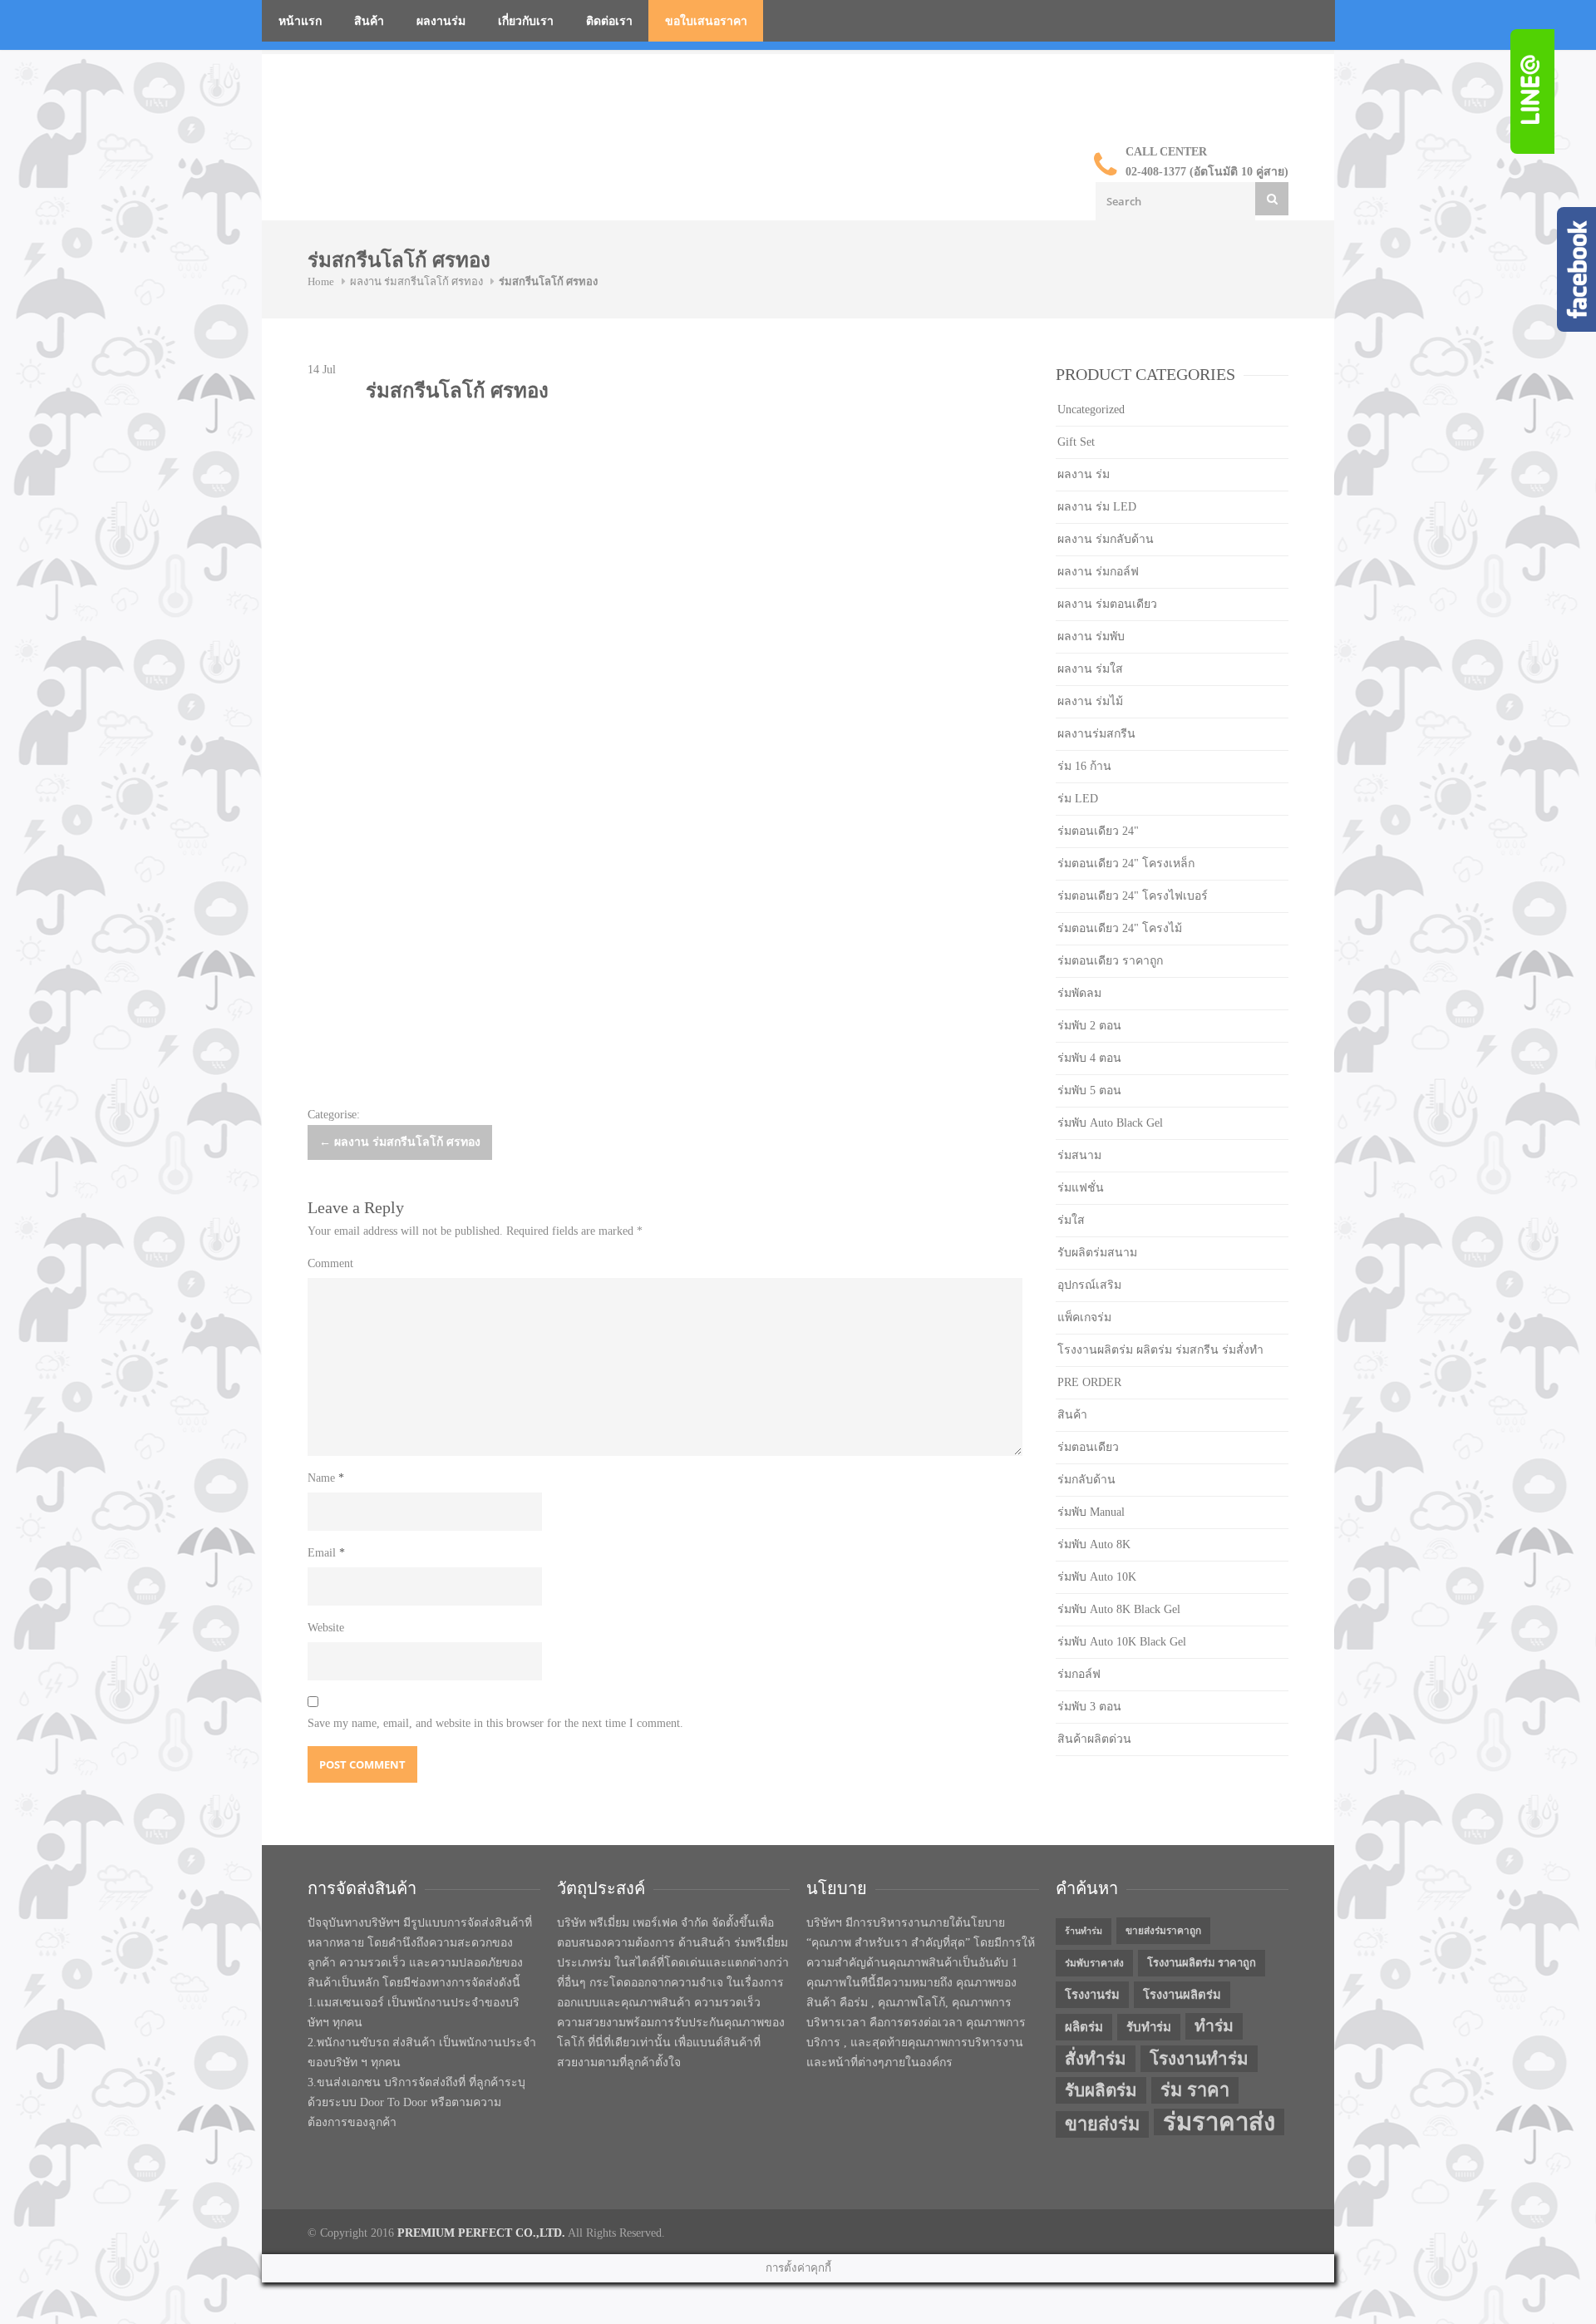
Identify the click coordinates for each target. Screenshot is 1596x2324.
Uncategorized (1091, 410)
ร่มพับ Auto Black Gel (1110, 1123)
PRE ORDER (1089, 1382)
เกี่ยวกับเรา (526, 21)
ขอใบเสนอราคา (706, 21)
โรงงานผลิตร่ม (1182, 1995)
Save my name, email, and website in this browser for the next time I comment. (495, 1723)
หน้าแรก (300, 21)
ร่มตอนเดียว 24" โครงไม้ (1120, 928)
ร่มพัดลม (1079, 993)
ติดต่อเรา (609, 21)
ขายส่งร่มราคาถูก (1163, 1931)
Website (326, 1628)
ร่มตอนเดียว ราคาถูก (1110, 961)
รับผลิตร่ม (1101, 2090)
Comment (330, 1263)
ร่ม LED (1078, 799)
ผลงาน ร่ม (1084, 474)
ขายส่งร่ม (1102, 2124)
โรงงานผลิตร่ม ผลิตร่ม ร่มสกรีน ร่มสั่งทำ (1160, 1350)
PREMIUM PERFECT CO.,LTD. (481, 2233)
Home (321, 281)
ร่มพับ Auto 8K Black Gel (1119, 1609)
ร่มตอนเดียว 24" (1098, 831)
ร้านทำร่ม (1084, 1931)
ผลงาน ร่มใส (1090, 669)
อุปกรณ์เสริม (1089, 1285)
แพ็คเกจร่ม (1084, 1317)
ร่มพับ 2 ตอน (1089, 1026)
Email (326, 1553)
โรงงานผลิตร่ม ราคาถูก (1202, 1963)
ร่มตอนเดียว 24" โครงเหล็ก (1126, 863)
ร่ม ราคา (1195, 2090)
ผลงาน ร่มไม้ (1090, 701)
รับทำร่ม (1149, 2027)
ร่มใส (1071, 1220)
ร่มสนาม (1079, 1155)
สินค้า (369, 21)
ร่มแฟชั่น (1081, 1188)
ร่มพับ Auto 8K (1094, 1544)
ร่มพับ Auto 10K (1097, 1577)
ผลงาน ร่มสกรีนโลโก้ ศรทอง (416, 281)
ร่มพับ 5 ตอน (1089, 1090)
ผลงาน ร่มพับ (1091, 637)
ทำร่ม (1214, 2026)
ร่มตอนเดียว (1088, 1447)
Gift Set (1076, 442)
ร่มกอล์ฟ (1079, 1674)
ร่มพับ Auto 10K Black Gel (1122, 1642)
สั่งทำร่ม (1096, 2059)
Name (326, 1478)
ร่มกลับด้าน (1086, 1480)
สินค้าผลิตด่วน (1094, 1739)
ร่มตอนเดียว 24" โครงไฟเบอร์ (1133, 896)
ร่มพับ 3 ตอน (1089, 1707)
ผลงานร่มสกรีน (1096, 734)
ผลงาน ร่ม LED (1097, 507)
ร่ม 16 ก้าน (1084, 766)
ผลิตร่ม (1084, 2027)
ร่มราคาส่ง (1219, 2122)
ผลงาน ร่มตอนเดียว (1107, 604)
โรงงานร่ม (1092, 1995)
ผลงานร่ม (441, 21)
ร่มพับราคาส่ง (1094, 1963)
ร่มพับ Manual (1091, 1512)
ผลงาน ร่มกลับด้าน (1106, 539)
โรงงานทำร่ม (1199, 2059)
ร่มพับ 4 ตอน (1089, 1058)
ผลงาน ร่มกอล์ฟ (1098, 572)
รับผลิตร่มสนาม (1097, 1253)
